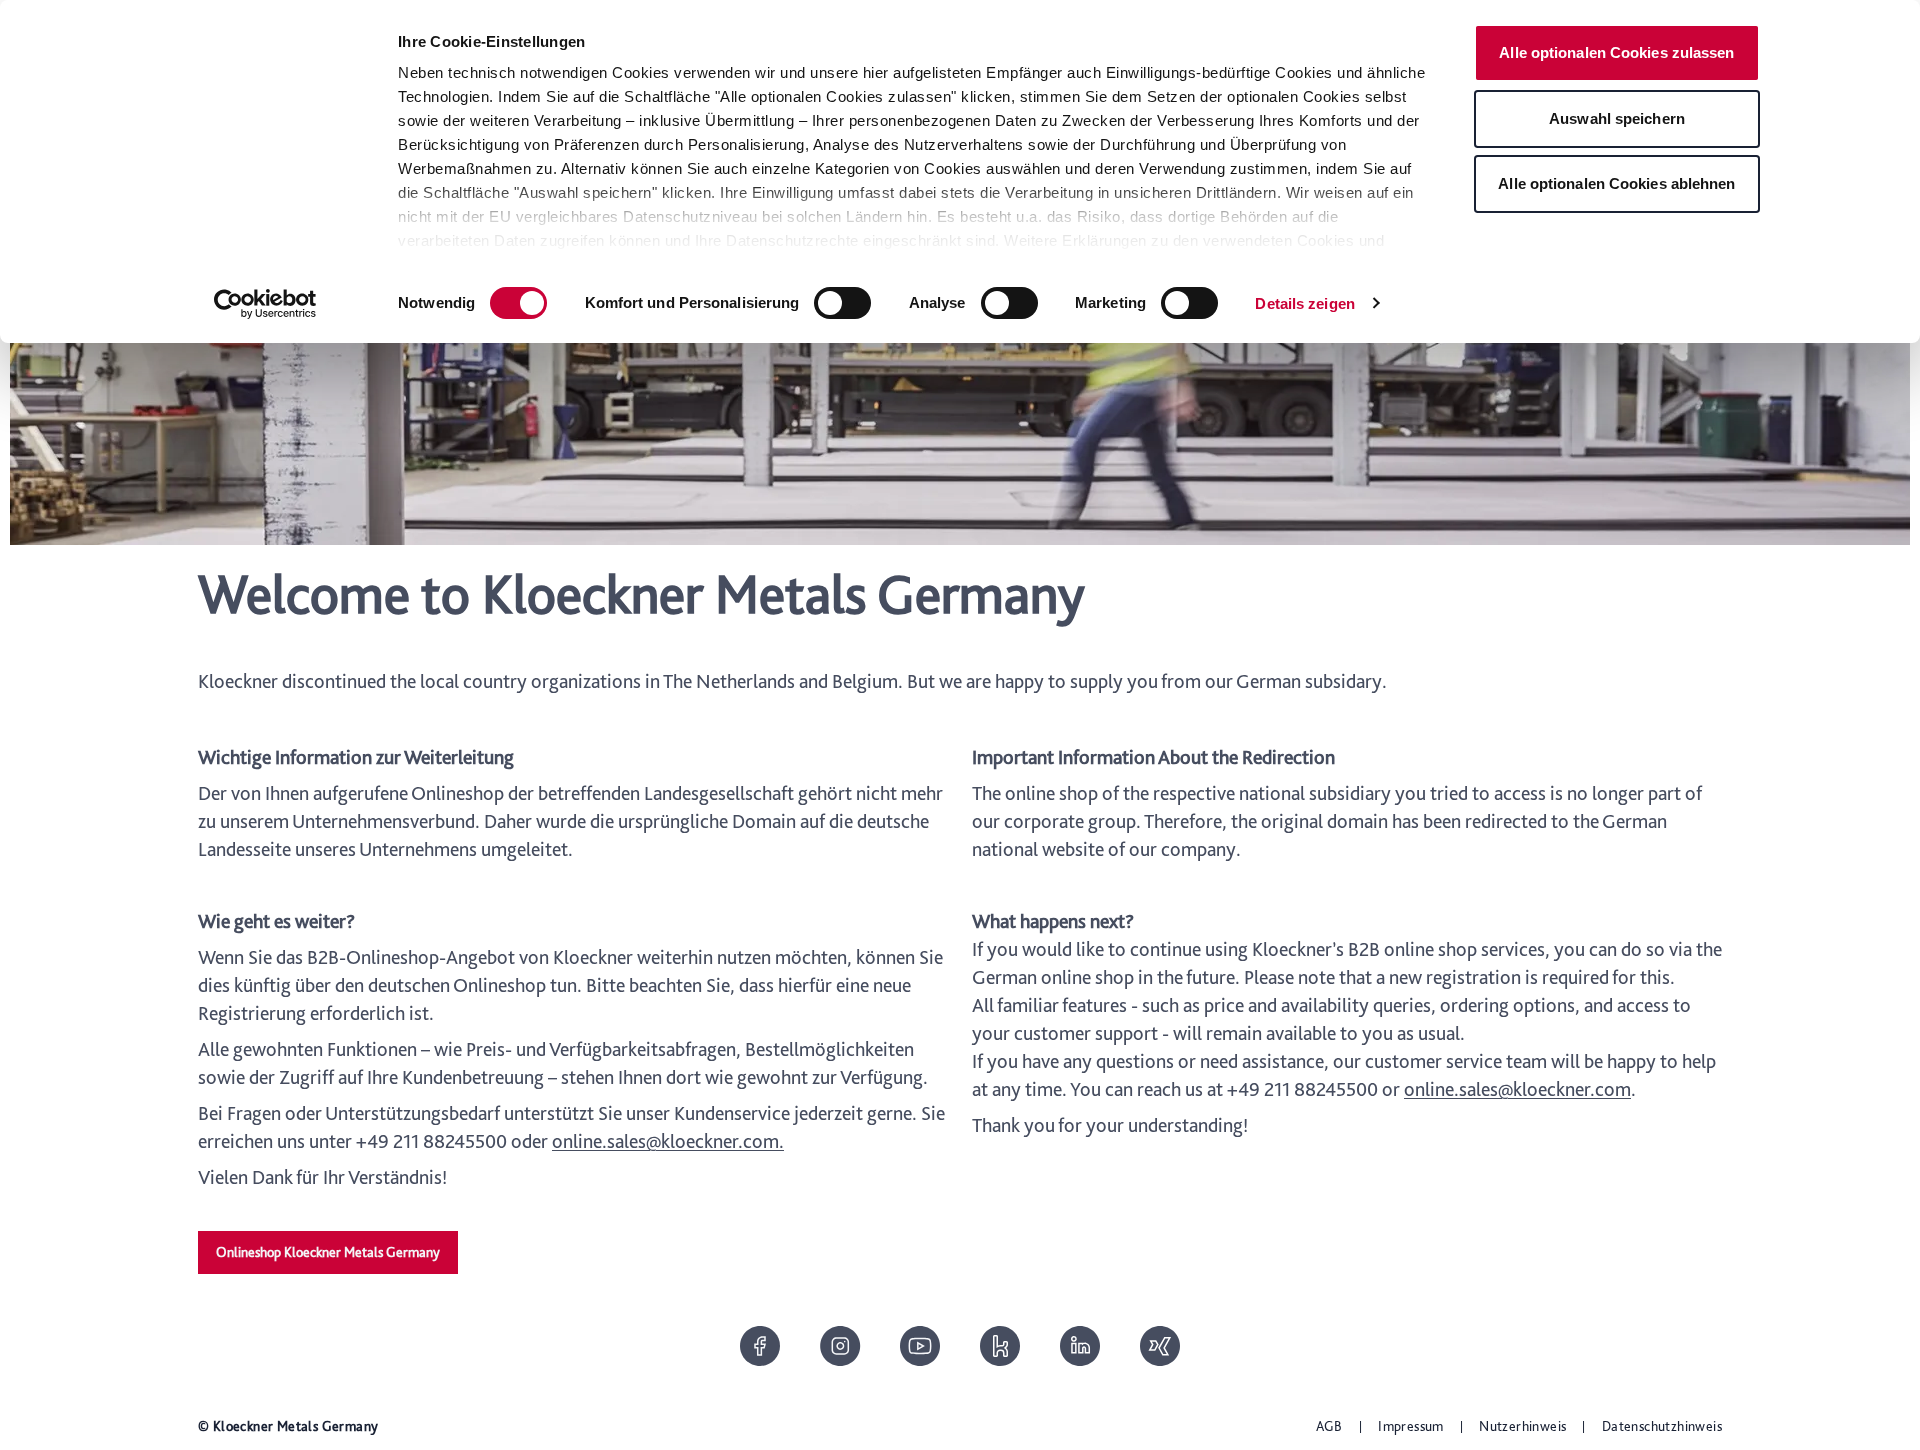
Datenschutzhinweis (1662, 1426)
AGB (1329, 1426)
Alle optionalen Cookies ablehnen (1616, 183)
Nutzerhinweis (1522, 1426)
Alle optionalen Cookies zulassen (1616, 52)
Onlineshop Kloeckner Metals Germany (328, 1252)
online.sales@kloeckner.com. (668, 1141)
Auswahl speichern (1617, 118)
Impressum (1411, 1426)
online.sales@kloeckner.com (1517, 1089)
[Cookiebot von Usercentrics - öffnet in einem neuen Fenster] (265, 304)
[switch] (842, 303)
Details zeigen (1304, 303)
